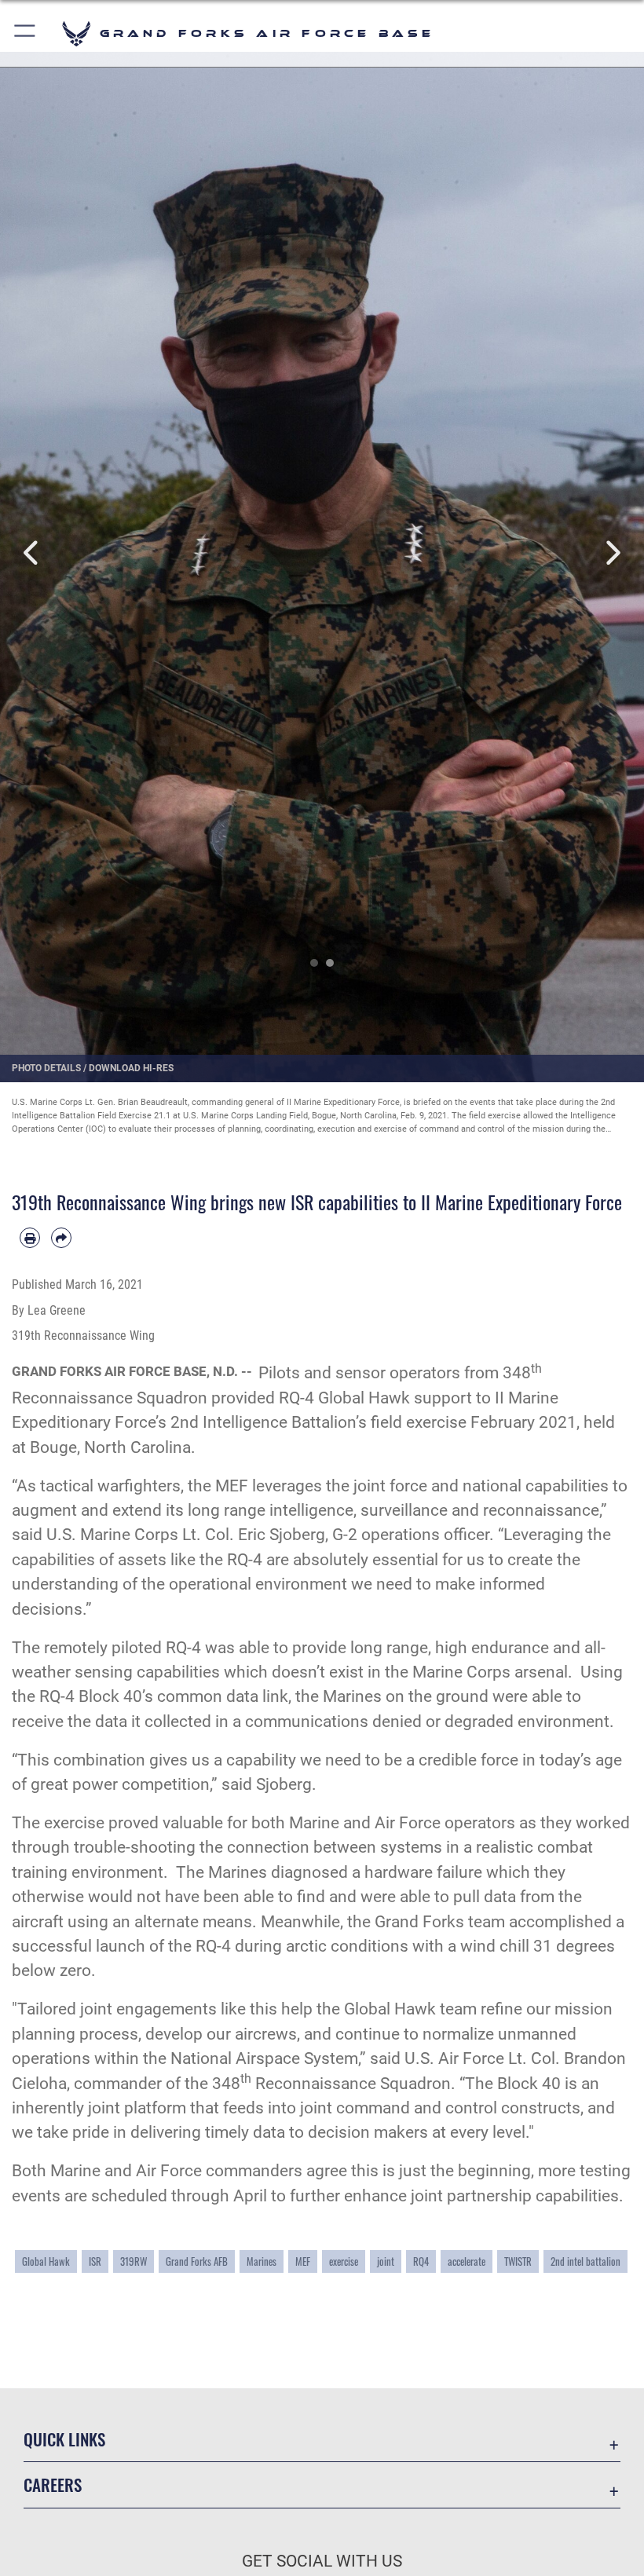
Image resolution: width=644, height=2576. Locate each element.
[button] (26, 33)
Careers (53, 2485)
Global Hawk (46, 2261)
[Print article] (30, 1238)
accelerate (467, 2261)
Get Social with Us (322, 2561)
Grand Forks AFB (197, 2261)
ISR (95, 2261)
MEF (303, 2261)
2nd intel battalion (585, 2261)
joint (386, 2261)
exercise (344, 2261)
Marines (262, 2261)
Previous (32, 553)
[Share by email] (61, 1238)
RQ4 (421, 2261)
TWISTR (518, 2261)
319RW (134, 2261)
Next (612, 553)
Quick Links (64, 2439)
